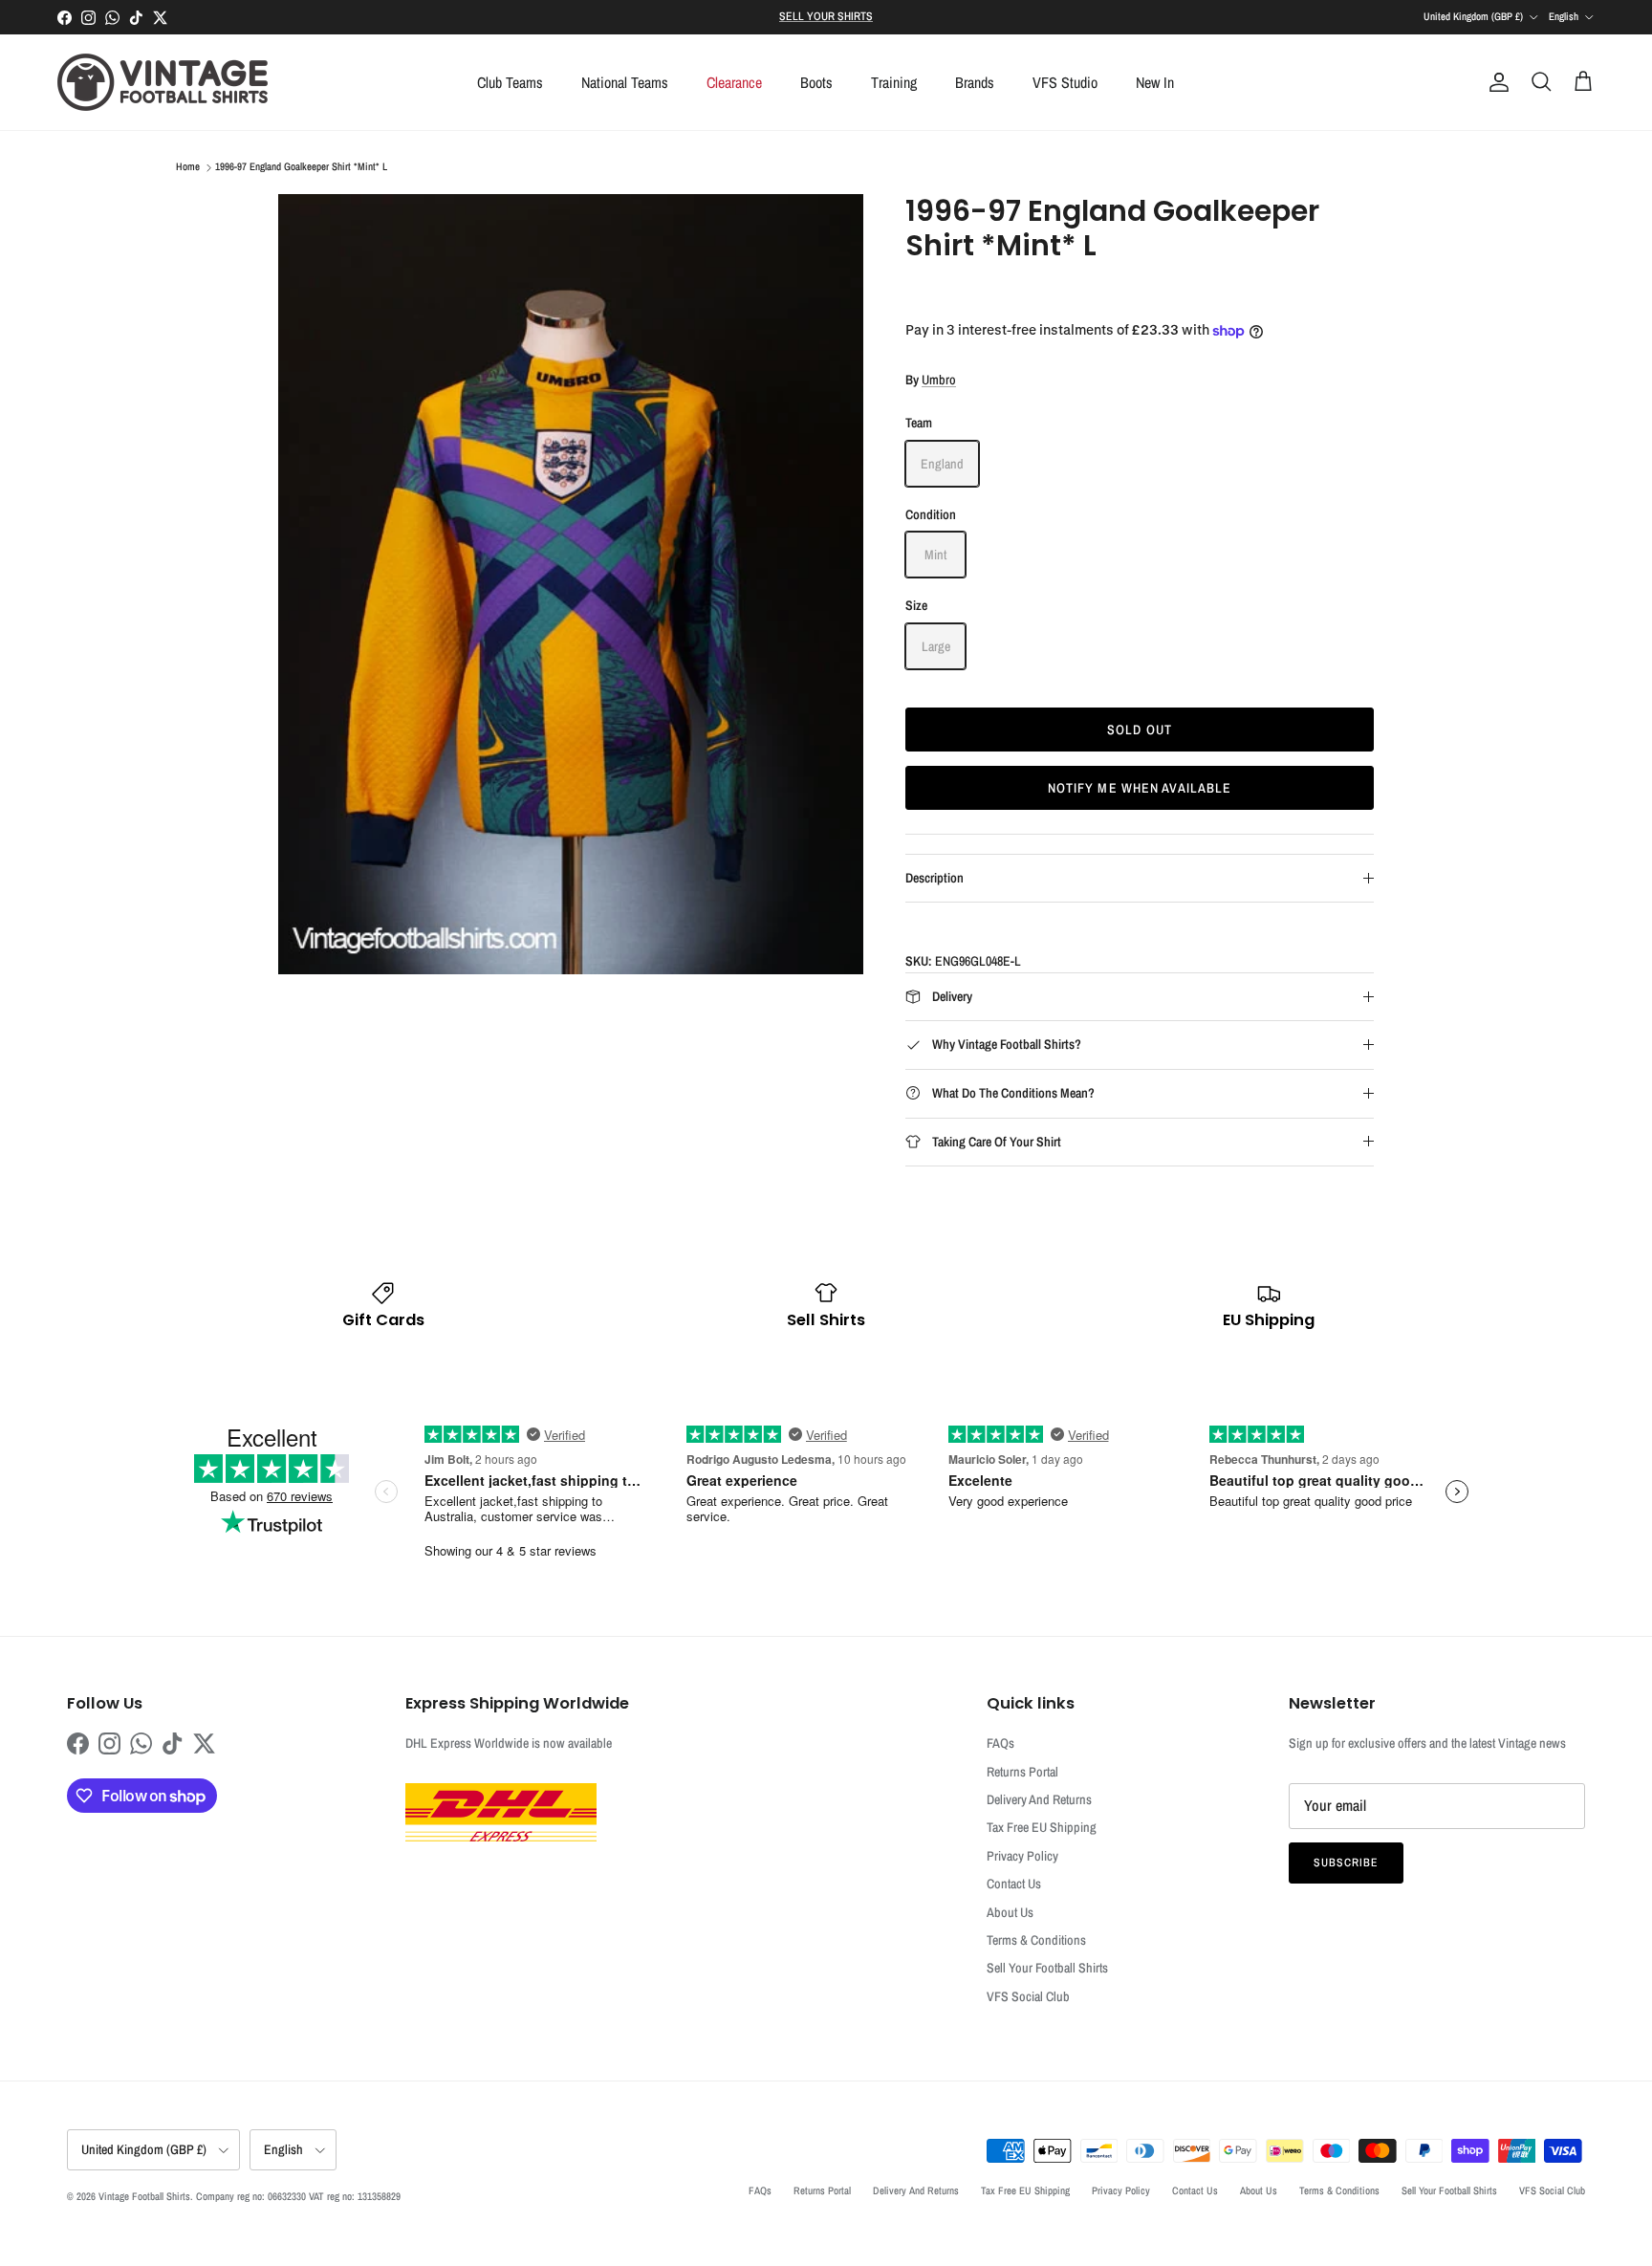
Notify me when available (1140, 788)
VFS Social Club (1028, 1996)
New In (1155, 82)
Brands (975, 82)
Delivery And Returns (1039, 1799)
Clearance (734, 82)
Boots (816, 82)
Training (894, 82)
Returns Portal (1022, 1772)
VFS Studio (1065, 82)
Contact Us (1014, 1884)
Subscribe (1346, 1863)
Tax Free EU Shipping (1042, 1827)
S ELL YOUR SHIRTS (826, 16)
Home (188, 167)
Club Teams (510, 82)
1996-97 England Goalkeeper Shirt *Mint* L (301, 167)
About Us (1010, 1912)
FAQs (1000, 1743)
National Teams (625, 82)
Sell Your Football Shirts (1047, 1968)
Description (935, 878)
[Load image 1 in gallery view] (571, 584)
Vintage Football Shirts (144, 2196)
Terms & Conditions (1036, 1940)
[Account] (1495, 82)
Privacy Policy (1022, 1856)
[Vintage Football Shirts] (163, 82)
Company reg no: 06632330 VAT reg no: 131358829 (298, 2196)
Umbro (939, 380)
